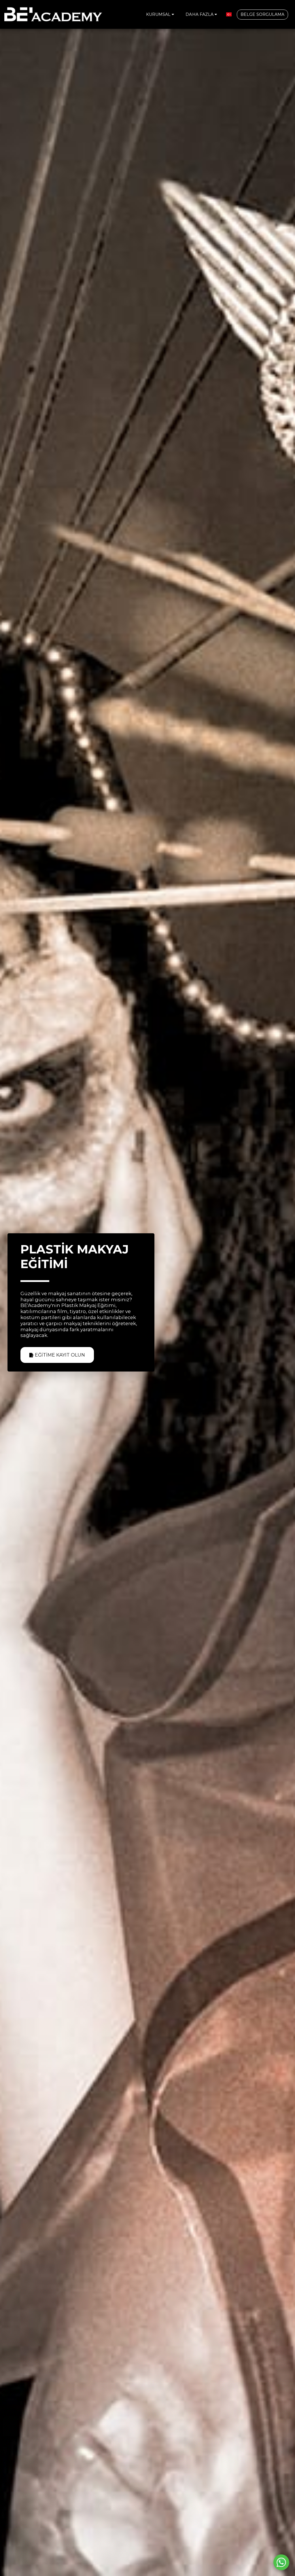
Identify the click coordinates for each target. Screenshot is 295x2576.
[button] (161, 14)
